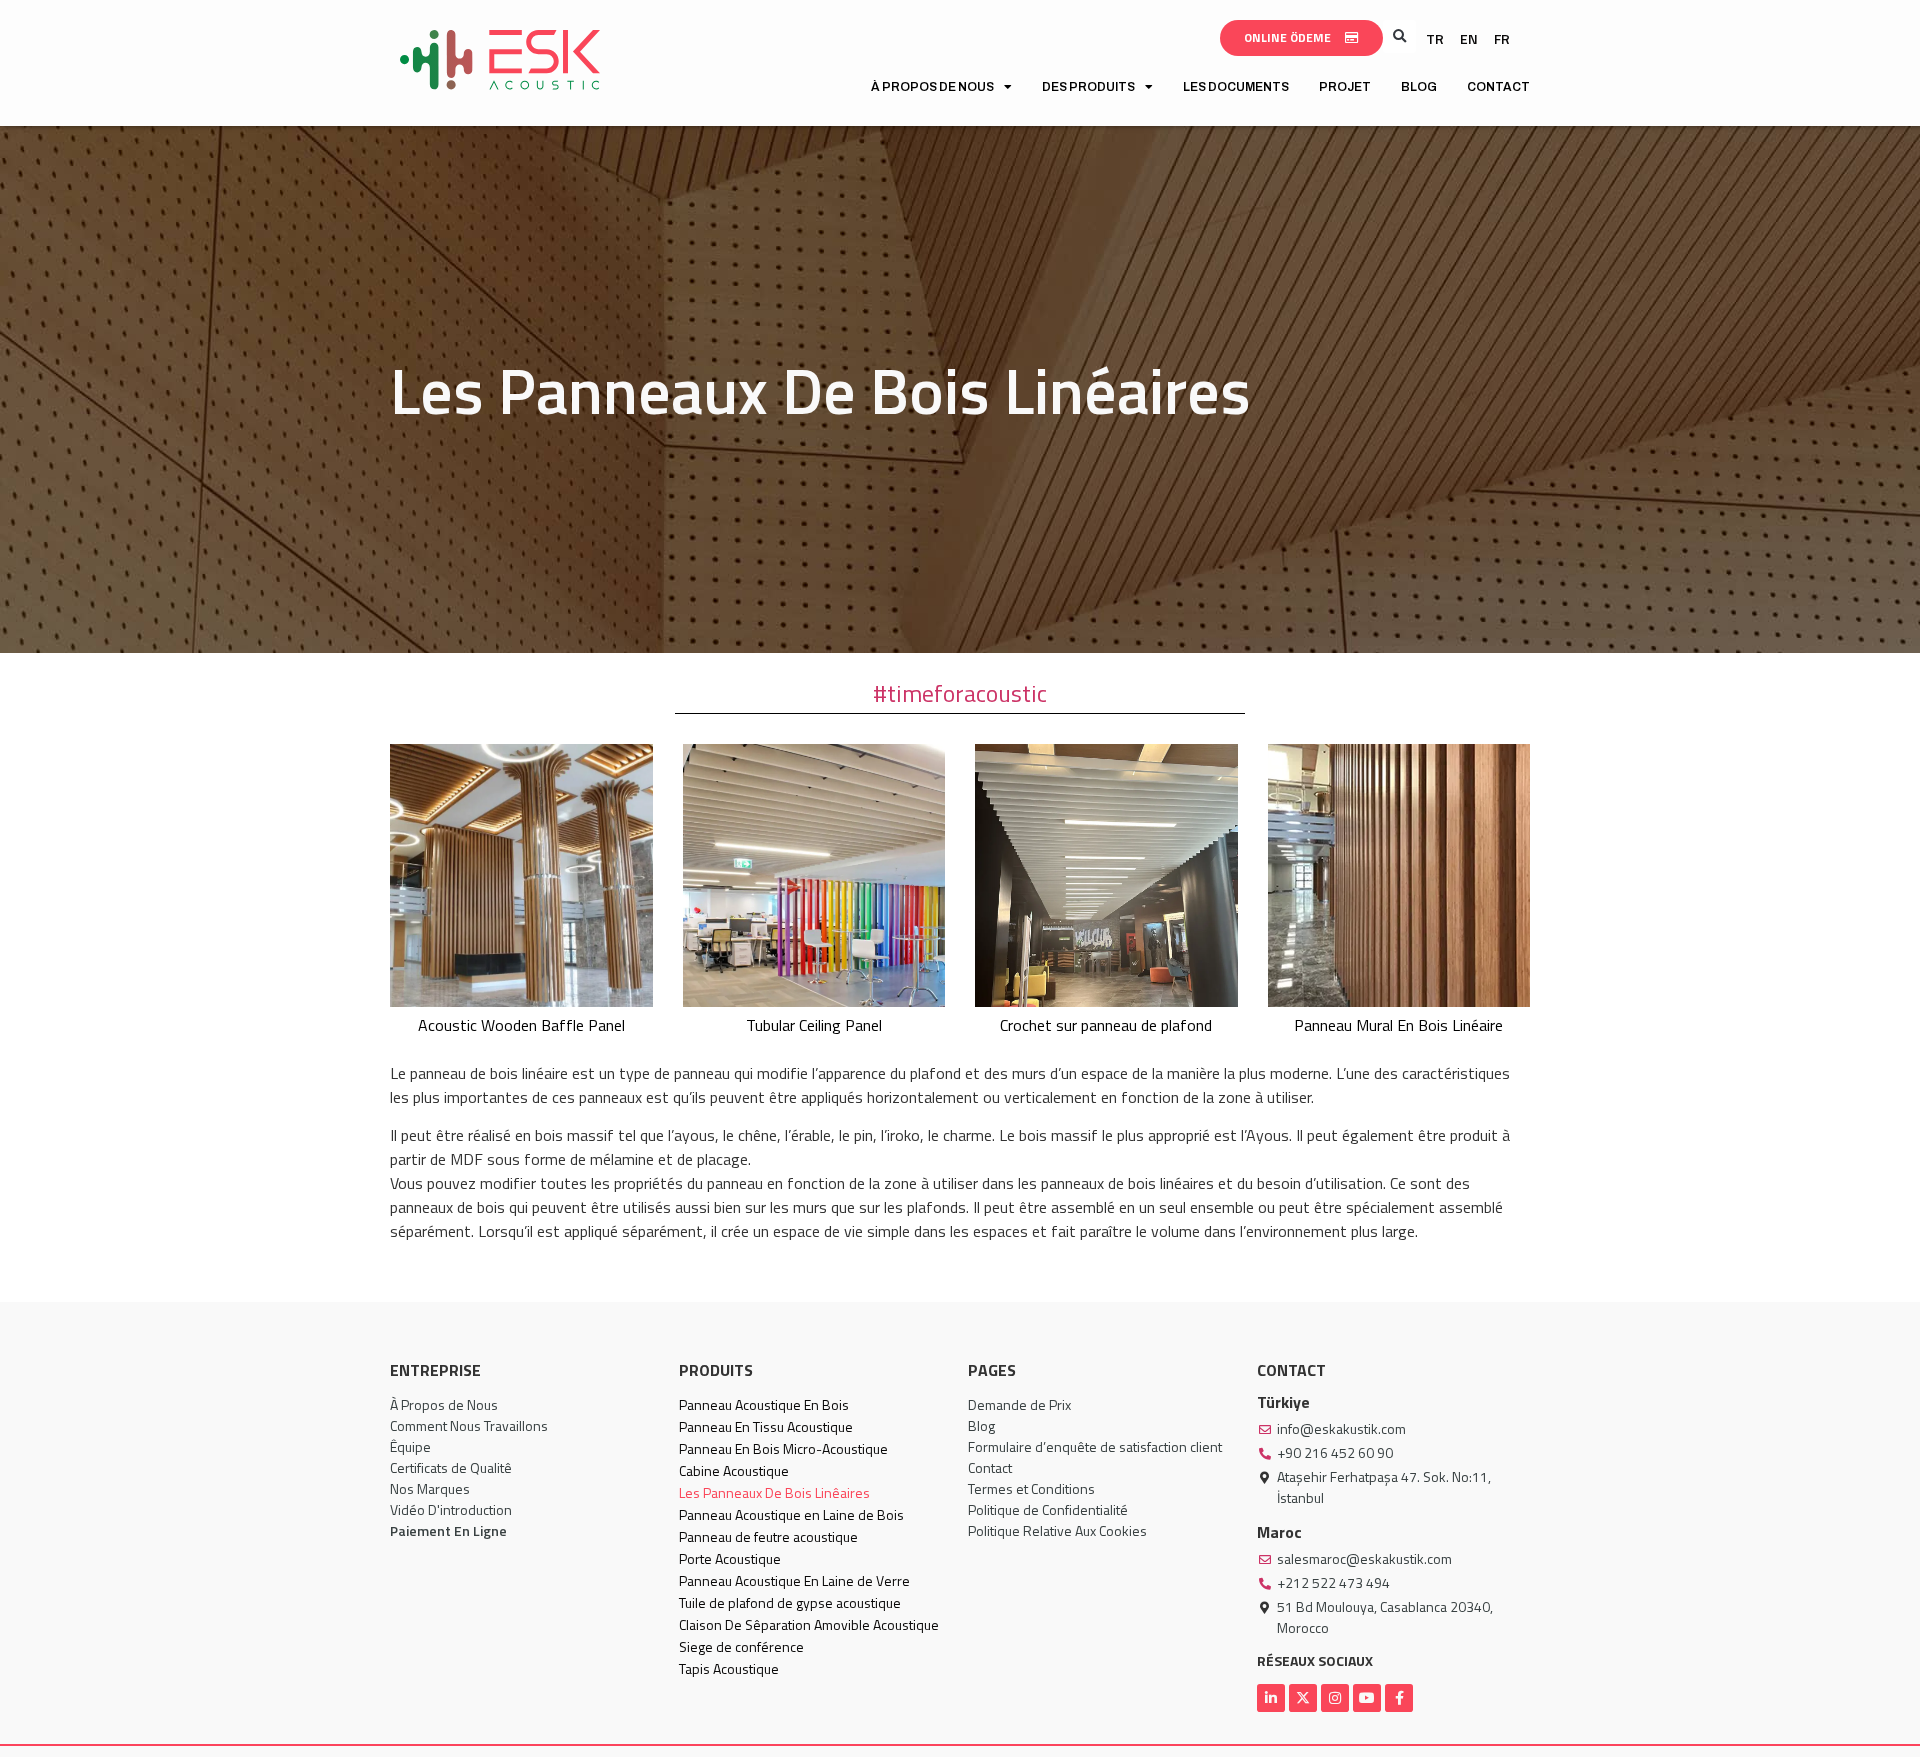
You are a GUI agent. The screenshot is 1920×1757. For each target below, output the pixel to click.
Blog (1419, 87)
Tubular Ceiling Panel (814, 1025)
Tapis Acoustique (729, 1668)
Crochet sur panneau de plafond (1106, 1025)
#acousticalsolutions (960, 693)
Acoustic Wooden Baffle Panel (521, 1025)
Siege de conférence (741, 1646)
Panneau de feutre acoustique (768, 1536)
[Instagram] (1335, 1698)
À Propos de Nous (932, 87)
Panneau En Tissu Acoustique (766, 1426)
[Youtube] (1367, 1698)
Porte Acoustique (730, 1558)
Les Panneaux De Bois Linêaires (774, 1492)
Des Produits (1088, 87)
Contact (1498, 87)
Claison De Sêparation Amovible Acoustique (809, 1624)
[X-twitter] (1303, 1698)
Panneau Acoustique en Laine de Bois (791, 1514)
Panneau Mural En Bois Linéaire (1398, 1025)
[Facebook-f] (1399, 1698)
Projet (1345, 87)
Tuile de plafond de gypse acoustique (790, 1602)
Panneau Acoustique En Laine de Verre (794, 1580)
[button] (1399, 36)
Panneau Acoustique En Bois (764, 1404)
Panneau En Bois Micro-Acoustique (783, 1448)
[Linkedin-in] (1271, 1698)
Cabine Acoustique (734, 1470)
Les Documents (1236, 87)
